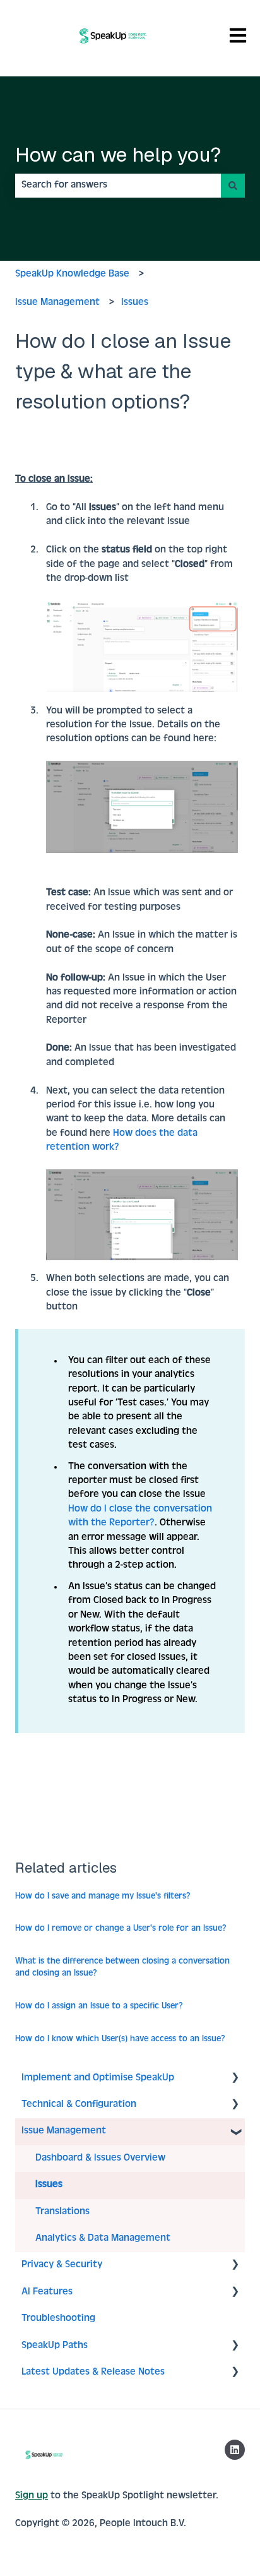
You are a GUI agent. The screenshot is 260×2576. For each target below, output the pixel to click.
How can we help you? (118, 154)
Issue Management (57, 303)
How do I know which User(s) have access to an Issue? (120, 2039)
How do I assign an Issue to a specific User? (99, 2007)
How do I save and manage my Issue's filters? (103, 1897)
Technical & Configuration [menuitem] (79, 2105)
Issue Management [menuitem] (64, 2132)
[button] (235, 2079)
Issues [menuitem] (49, 2185)
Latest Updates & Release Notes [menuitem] (93, 2373)
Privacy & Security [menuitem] (62, 2265)
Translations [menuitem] (62, 2212)
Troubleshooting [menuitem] (58, 2319)
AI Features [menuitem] (47, 2293)
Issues (135, 303)
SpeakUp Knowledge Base (72, 275)
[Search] (233, 186)
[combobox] (118, 186)
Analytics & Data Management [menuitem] (103, 2239)
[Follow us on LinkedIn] (235, 2450)
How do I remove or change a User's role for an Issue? (121, 1929)
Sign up (32, 2496)
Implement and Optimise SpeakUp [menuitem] (98, 2078)
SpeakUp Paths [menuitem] (55, 2346)
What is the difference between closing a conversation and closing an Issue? (122, 1968)
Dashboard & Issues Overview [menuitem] (100, 2159)
